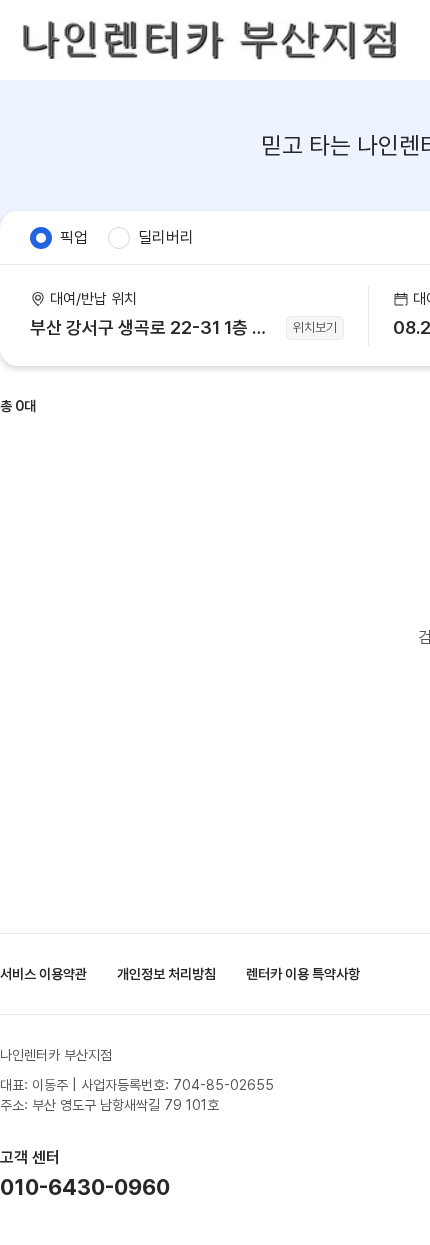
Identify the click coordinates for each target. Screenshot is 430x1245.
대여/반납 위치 (93, 299)
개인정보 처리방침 (166, 974)
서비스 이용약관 (43, 974)
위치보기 (315, 327)
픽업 (74, 237)
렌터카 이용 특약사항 (303, 974)
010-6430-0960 (85, 1187)
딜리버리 (166, 237)
